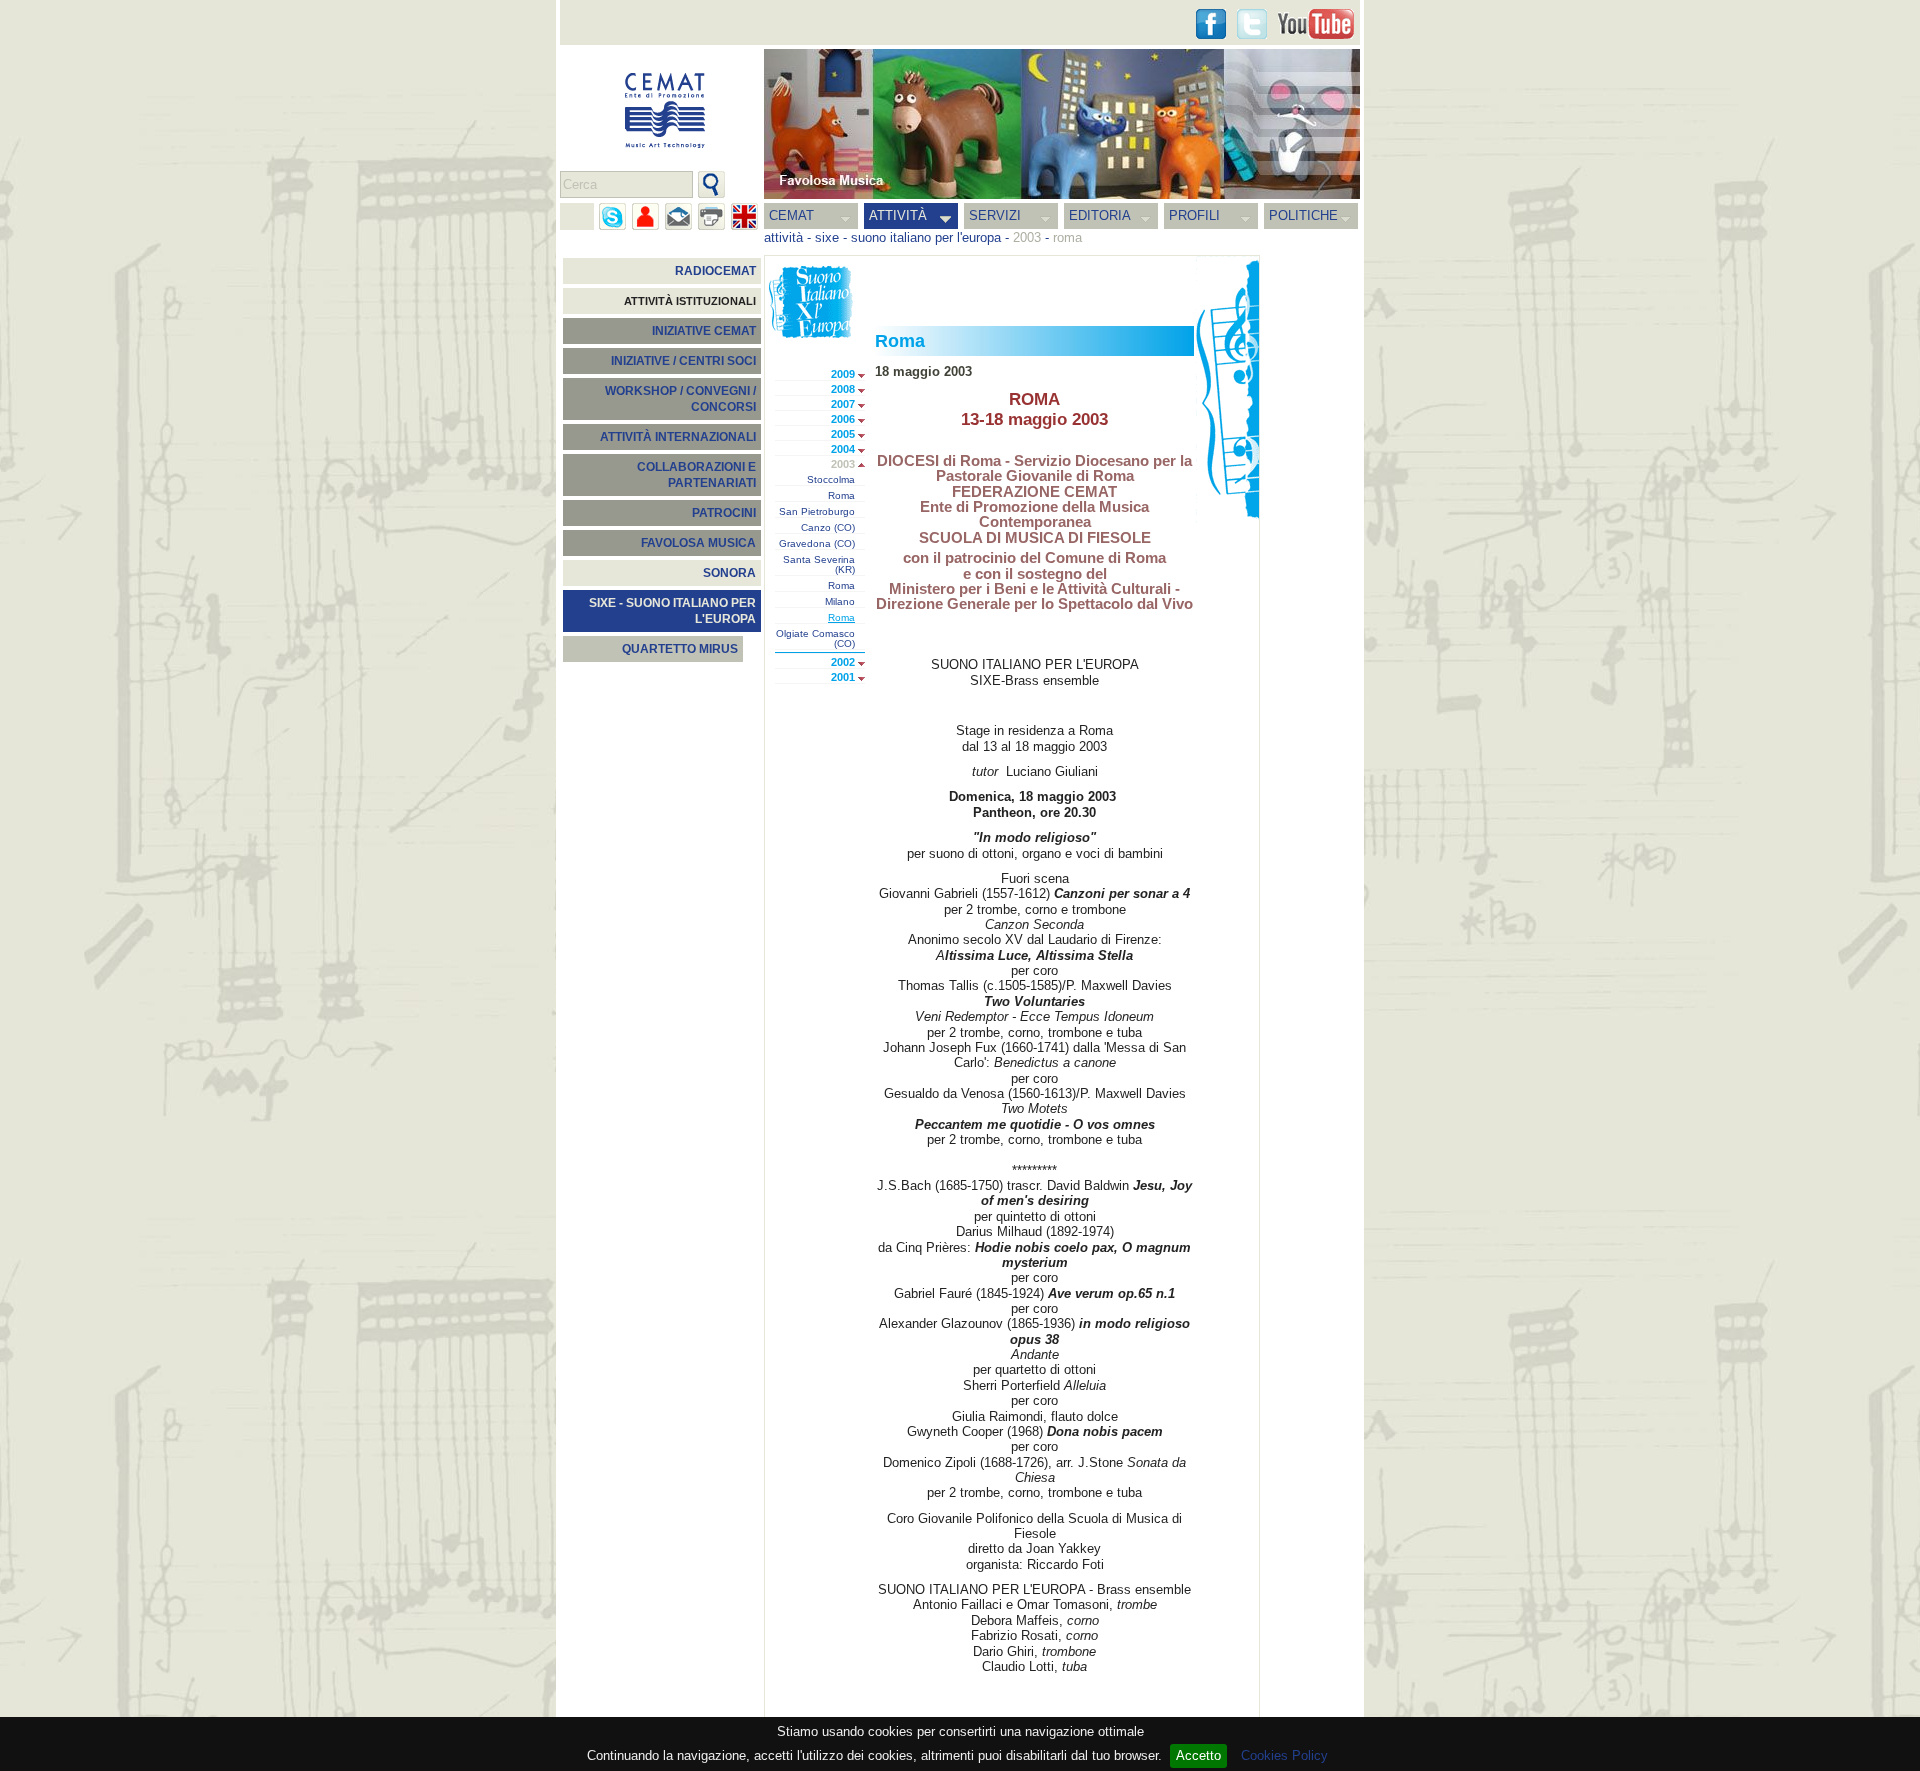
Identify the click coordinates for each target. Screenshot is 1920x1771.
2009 (843, 374)
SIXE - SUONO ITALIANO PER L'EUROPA (672, 611)
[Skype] (612, 216)
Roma (841, 496)
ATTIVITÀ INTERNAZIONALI (678, 437)
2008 (843, 389)
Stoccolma (831, 480)
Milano (840, 602)
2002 (843, 662)
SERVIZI (995, 215)
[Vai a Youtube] (1316, 24)
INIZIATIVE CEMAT (704, 331)
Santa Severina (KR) (819, 565)
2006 (843, 419)
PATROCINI (724, 513)
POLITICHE (1303, 215)
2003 (843, 464)
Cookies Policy (1284, 1755)
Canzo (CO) (828, 528)
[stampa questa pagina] (711, 216)
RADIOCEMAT (715, 271)
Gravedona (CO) (817, 544)
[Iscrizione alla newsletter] (678, 216)
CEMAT (791, 215)
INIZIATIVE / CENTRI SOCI (683, 361)
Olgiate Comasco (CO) (815, 639)
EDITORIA (1100, 215)
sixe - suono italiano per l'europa (908, 237)
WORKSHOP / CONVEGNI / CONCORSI (680, 399)
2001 (843, 677)
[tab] (866, 376)
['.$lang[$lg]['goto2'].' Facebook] (1211, 24)
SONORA (729, 573)
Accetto (1198, 1755)
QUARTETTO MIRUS (680, 649)
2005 (843, 434)
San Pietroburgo (817, 512)
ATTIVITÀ (898, 215)
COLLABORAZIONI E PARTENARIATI (696, 475)
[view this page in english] (744, 216)
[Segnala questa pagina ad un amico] (645, 216)
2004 (843, 449)
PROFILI (1194, 215)
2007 (843, 404)
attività (783, 237)
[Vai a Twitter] (1252, 24)
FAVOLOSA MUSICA (698, 543)
